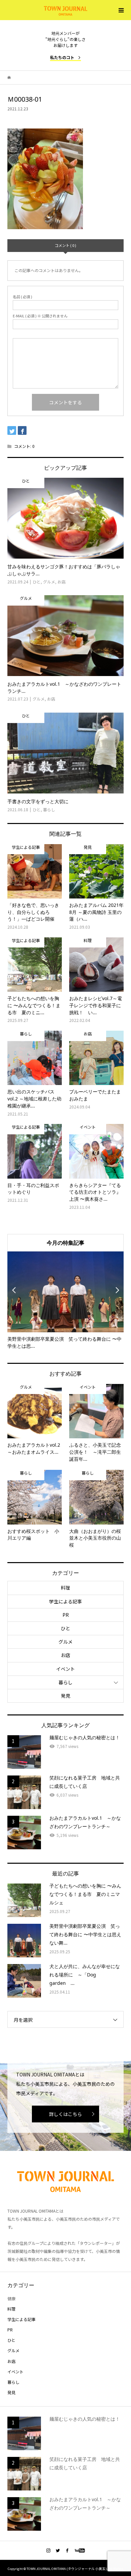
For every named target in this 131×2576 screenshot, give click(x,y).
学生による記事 (65, 1601)
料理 (65, 1588)
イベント (65, 1669)
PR (66, 1615)
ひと (65, 1628)
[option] (66, 1301)
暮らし (65, 1682)
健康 (11, 2298)
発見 (65, 1696)
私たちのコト (62, 57)
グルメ (65, 1642)
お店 (65, 1655)
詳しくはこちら (65, 2114)
